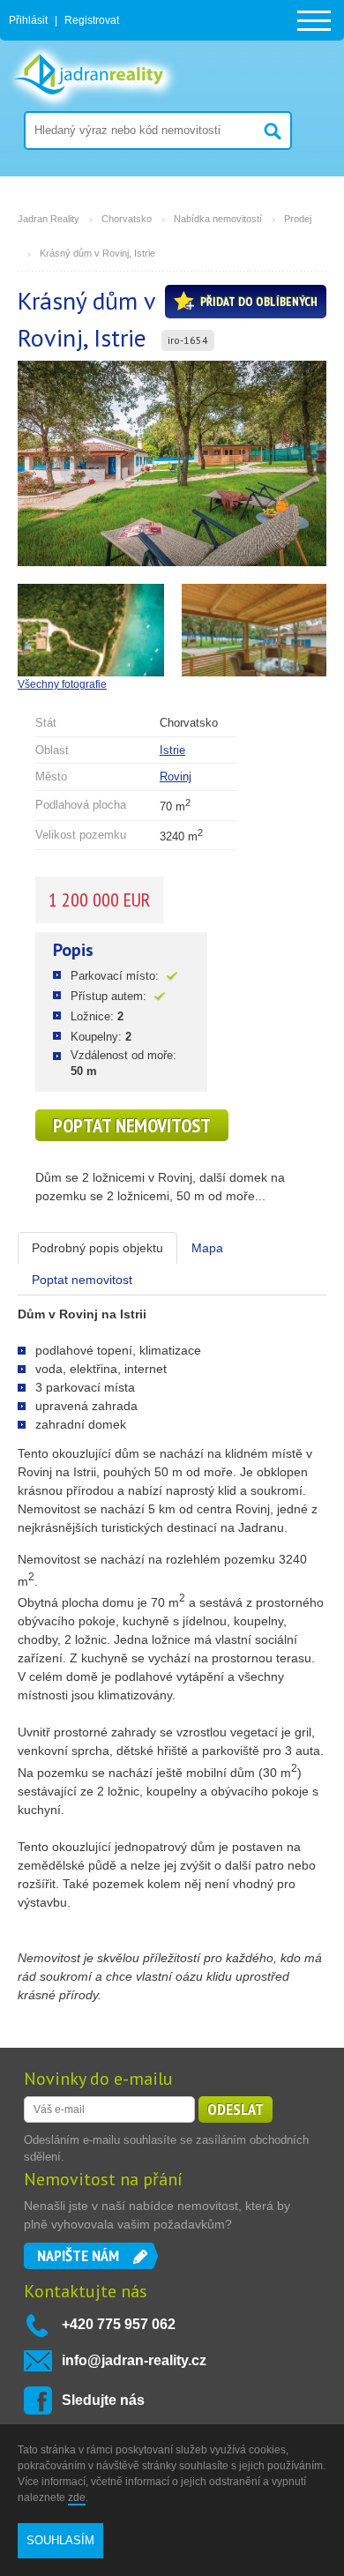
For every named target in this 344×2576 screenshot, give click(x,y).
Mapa (207, 1248)
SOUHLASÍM (60, 2540)
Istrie (172, 750)
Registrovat (92, 20)
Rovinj (176, 777)
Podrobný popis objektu (97, 1248)
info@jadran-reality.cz (134, 2360)
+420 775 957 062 (119, 2324)
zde (77, 2498)
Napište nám (78, 2255)
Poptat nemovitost (132, 1125)
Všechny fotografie (62, 684)
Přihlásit (28, 20)
